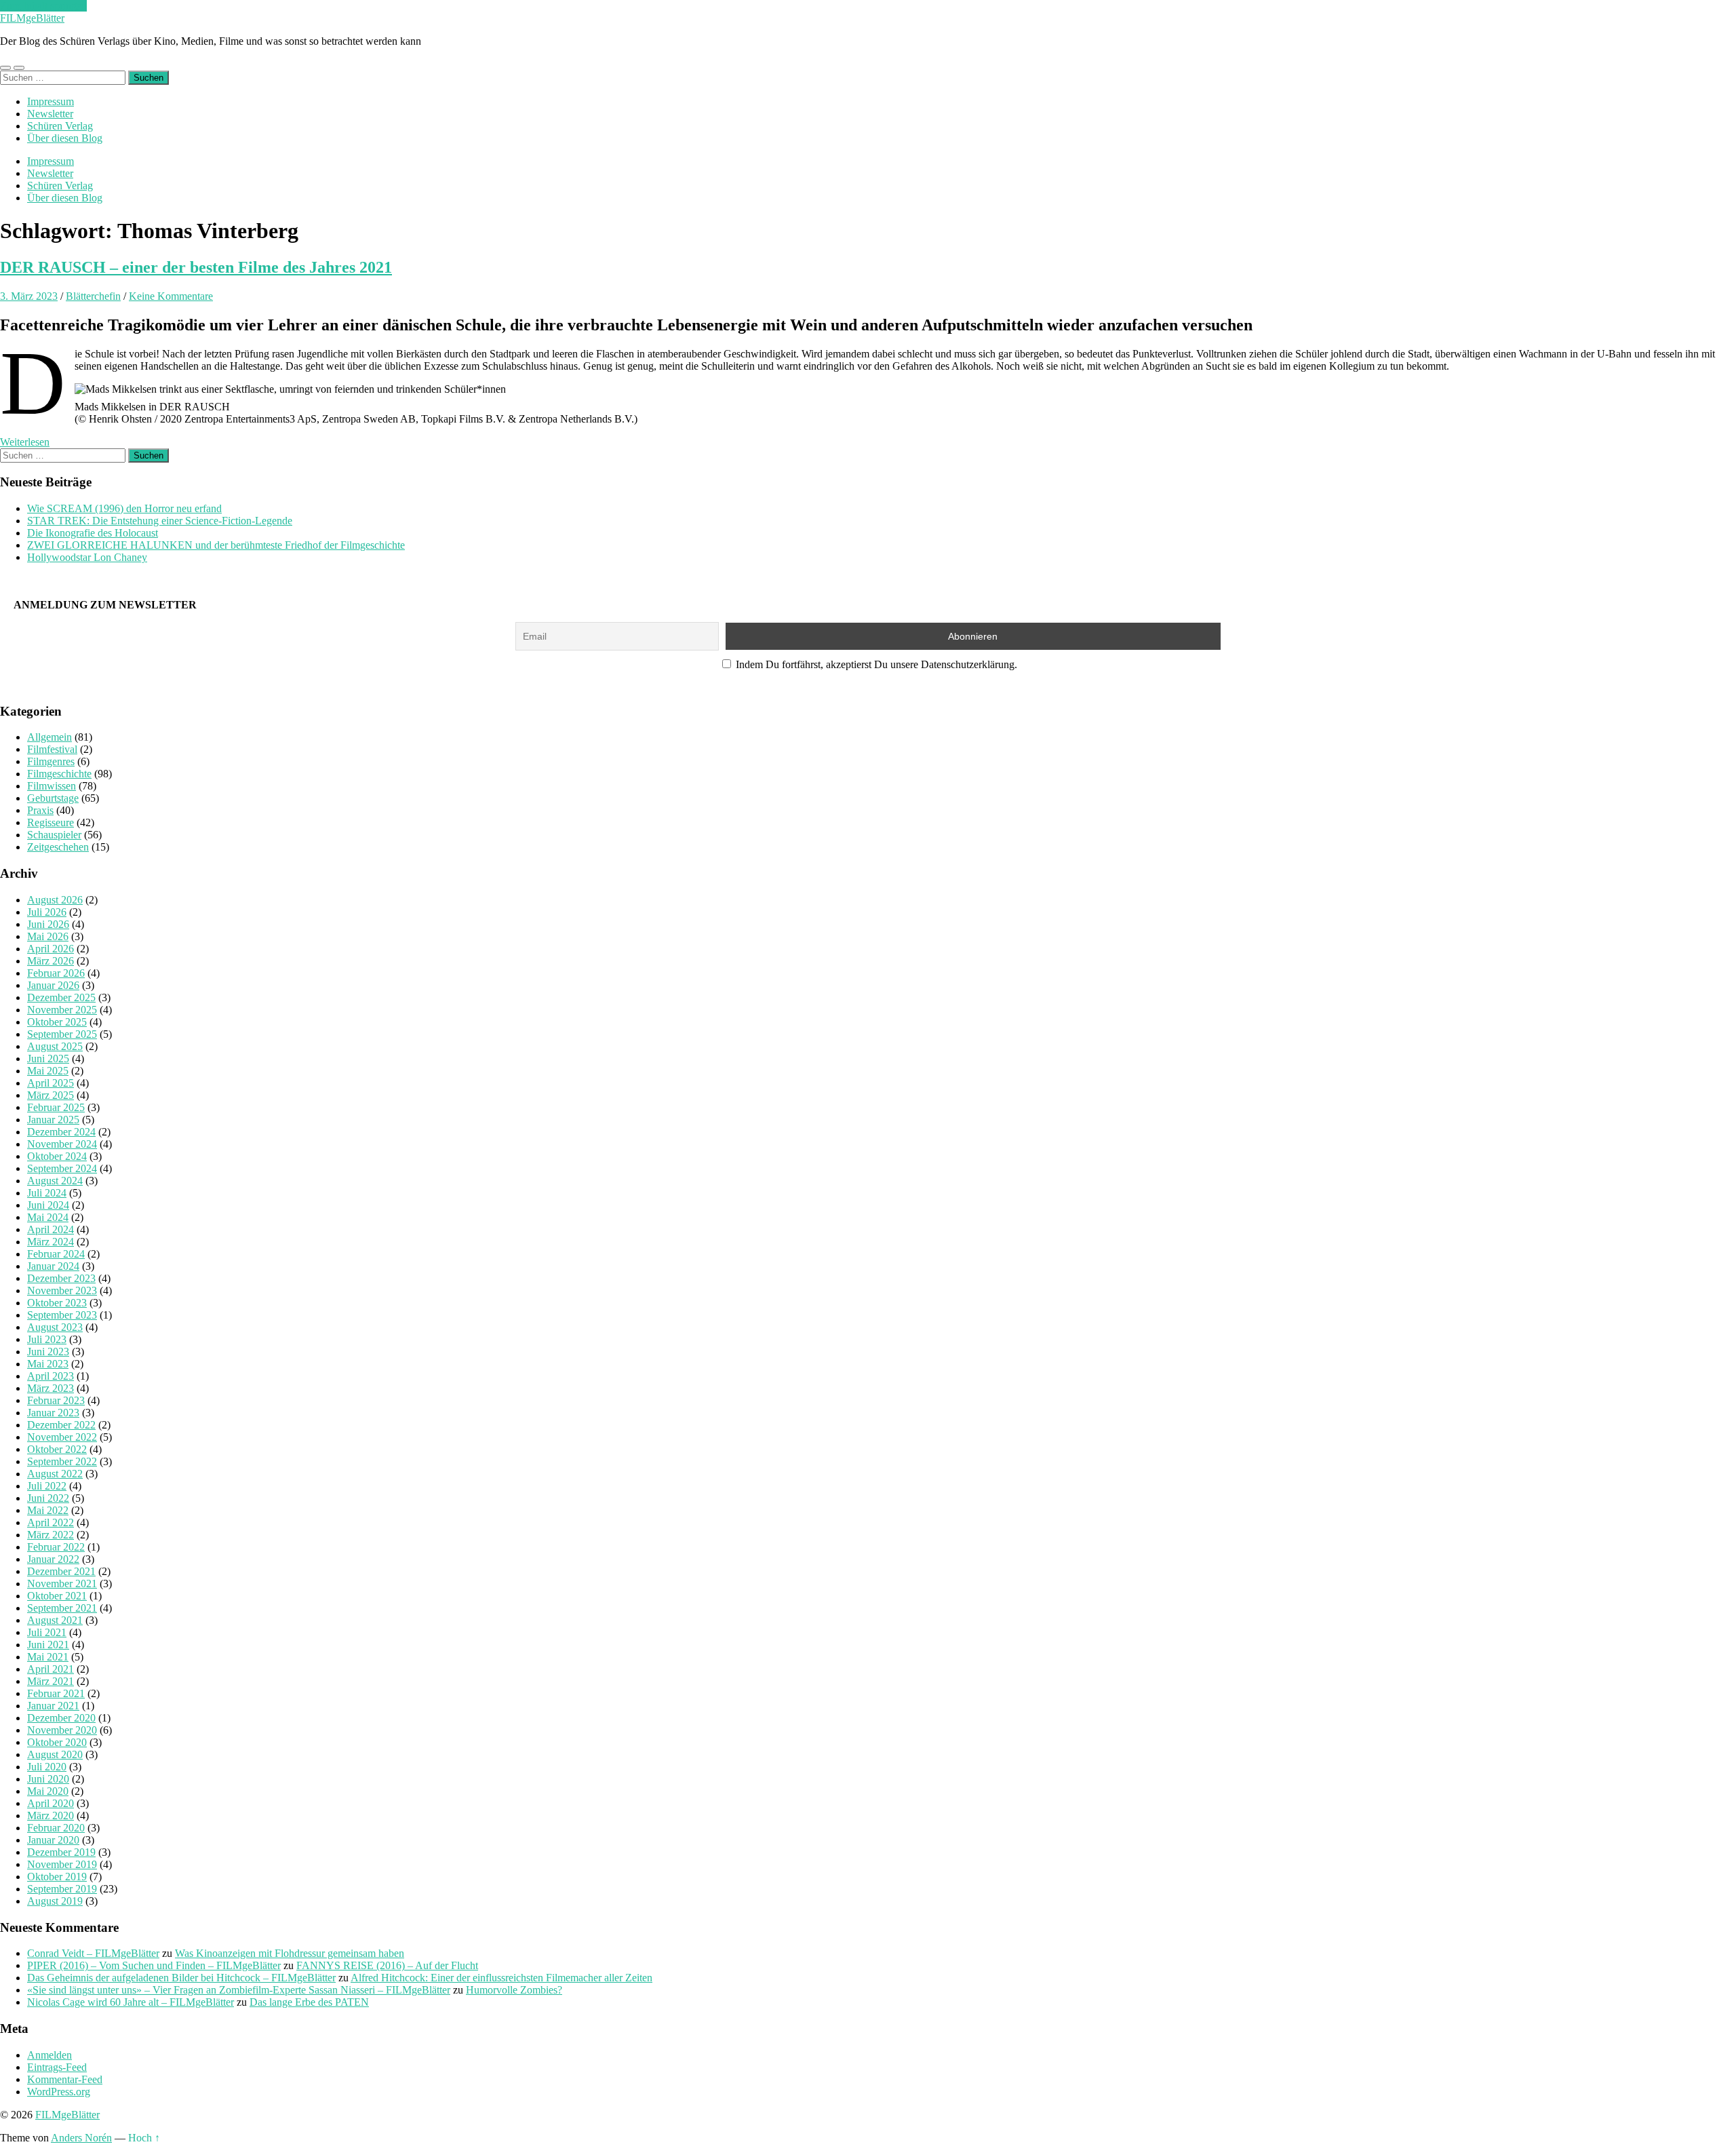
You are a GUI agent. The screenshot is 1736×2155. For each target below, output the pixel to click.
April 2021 (51, 1669)
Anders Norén (81, 2138)
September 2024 (62, 1168)
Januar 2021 (53, 1706)
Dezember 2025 (61, 997)
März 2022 (51, 1535)
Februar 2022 (56, 1547)
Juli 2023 (47, 1339)
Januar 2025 (53, 1120)
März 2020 (51, 1816)
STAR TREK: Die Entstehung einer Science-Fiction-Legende (160, 521)
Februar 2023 (56, 1400)
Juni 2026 (48, 924)
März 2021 (51, 1681)
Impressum (51, 101)
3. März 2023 (29, 296)
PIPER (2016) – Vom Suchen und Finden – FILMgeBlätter (154, 1965)
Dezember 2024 (61, 1132)
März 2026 (51, 961)
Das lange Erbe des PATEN (309, 2002)
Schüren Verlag (60, 126)
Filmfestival (52, 749)
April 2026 (51, 949)
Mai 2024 (48, 1217)
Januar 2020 (53, 1840)
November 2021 (62, 1584)
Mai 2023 (48, 1364)
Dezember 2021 (61, 1571)
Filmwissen (52, 786)
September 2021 (62, 1608)
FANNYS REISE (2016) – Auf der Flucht (387, 1965)
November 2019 (62, 1864)
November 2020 (62, 1730)
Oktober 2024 (57, 1156)
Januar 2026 (53, 985)
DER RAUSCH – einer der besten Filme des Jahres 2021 (196, 267)
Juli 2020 (47, 1767)
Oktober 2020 (57, 1742)
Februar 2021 (56, 1693)
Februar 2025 (56, 1107)
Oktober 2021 (57, 1596)
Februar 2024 (56, 1254)
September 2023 (62, 1315)
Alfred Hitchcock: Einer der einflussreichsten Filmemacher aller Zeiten (501, 1978)
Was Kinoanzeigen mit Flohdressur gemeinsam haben (290, 1953)
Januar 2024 (53, 1266)
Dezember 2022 (61, 1425)
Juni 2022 (48, 1498)
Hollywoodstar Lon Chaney (87, 557)
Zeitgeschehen (58, 847)
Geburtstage (53, 798)
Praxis (40, 810)
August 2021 (55, 1620)
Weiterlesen (25, 442)
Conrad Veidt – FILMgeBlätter (93, 1953)
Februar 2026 (56, 973)
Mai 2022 (48, 1510)
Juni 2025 (48, 1059)
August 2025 (55, 1046)
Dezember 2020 (61, 1718)
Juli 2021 (47, 1632)
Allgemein (50, 737)
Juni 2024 (48, 1205)
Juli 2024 (47, 1193)
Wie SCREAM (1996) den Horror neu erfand (124, 508)
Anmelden (50, 2055)
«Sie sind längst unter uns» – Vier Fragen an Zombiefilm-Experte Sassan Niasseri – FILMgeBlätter (239, 1990)
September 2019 (62, 1889)
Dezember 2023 (61, 1278)
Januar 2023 (53, 1413)
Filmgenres (51, 761)
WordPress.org (59, 2092)
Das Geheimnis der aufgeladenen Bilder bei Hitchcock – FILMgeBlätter (181, 1978)
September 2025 (62, 1034)
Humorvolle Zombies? (514, 1990)
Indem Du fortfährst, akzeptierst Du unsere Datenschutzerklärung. (875, 664)
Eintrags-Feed (57, 2067)
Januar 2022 (53, 1559)
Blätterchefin (93, 296)
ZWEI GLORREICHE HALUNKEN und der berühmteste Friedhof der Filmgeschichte (216, 545)
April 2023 (51, 1376)
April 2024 (51, 1229)
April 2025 (51, 1083)
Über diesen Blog (65, 138)
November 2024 (62, 1144)
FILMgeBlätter (32, 18)
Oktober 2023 (57, 1303)
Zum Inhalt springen (43, 6)
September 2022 (62, 1461)
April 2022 (51, 1522)
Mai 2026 (48, 936)
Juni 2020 (48, 1779)
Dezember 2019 (61, 1852)
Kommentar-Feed (65, 2079)
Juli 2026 (47, 912)
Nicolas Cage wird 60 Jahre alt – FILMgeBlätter (131, 2002)
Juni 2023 (48, 1352)
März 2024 (51, 1242)
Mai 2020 (48, 1791)
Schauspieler (54, 835)
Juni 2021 (48, 1645)
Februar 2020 (56, 1828)
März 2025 (51, 1095)
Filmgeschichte (59, 774)
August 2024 (55, 1181)
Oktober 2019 (57, 1877)
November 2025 (62, 1010)
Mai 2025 (48, 1071)
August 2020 (55, 1754)
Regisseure (51, 822)
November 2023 (62, 1290)
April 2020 (51, 1803)
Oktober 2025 (57, 1022)
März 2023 (51, 1388)
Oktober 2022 (57, 1449)
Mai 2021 (48, 1657)
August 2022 (55, 1474)
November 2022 (62, 1437)
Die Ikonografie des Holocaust (93, 533)
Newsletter (50, 114)
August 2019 (55, 1901)
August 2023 (55, 1327)
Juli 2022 (47, 1486)
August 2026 (55, 900)
